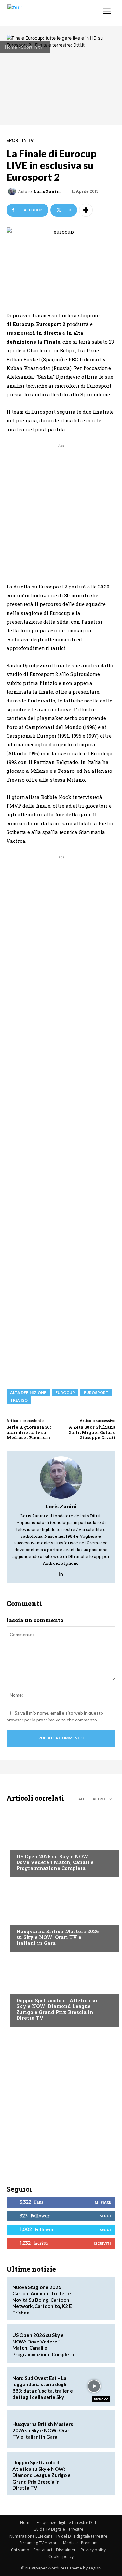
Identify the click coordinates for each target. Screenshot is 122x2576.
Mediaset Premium (80, 2543)
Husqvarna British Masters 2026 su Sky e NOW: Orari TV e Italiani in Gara (58, 1937)
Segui (105, 2216)
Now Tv (25, 1844)
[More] (86, 210)
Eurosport (96, 1392)
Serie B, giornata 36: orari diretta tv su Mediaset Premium (29, 1432)
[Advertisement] (61, 510)
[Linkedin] (61, 1572)
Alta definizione (28, 1392)
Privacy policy (93, 2550)
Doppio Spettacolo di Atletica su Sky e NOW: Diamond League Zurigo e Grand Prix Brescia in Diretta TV (57, 2009)
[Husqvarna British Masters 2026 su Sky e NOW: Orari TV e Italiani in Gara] (61, 1917)
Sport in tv (32, 47)
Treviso (19, 1400)
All (82, 1799)
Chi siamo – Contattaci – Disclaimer (43, 2550)
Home (11, 47)
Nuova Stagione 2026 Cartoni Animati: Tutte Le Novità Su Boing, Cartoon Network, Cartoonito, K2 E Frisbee (42, 2300)
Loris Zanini (48, 192)
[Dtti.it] (45, 13)
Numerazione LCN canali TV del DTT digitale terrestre (58, 2536)
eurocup (65, 1392)
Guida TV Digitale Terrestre (58, 2529)
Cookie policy (61, 2557)
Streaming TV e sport (39, 2543)
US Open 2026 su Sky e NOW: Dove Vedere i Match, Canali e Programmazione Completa (55, 1862)
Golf (21, 1919)
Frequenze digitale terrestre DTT (67, 2522)
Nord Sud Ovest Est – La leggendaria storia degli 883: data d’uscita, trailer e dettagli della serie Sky (43, 2388)
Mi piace (103, 2202)
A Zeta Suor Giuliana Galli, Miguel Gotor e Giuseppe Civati (92, 1432)
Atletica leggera (35, 1988)
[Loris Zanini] (13, 191)
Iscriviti (102, 2243)
